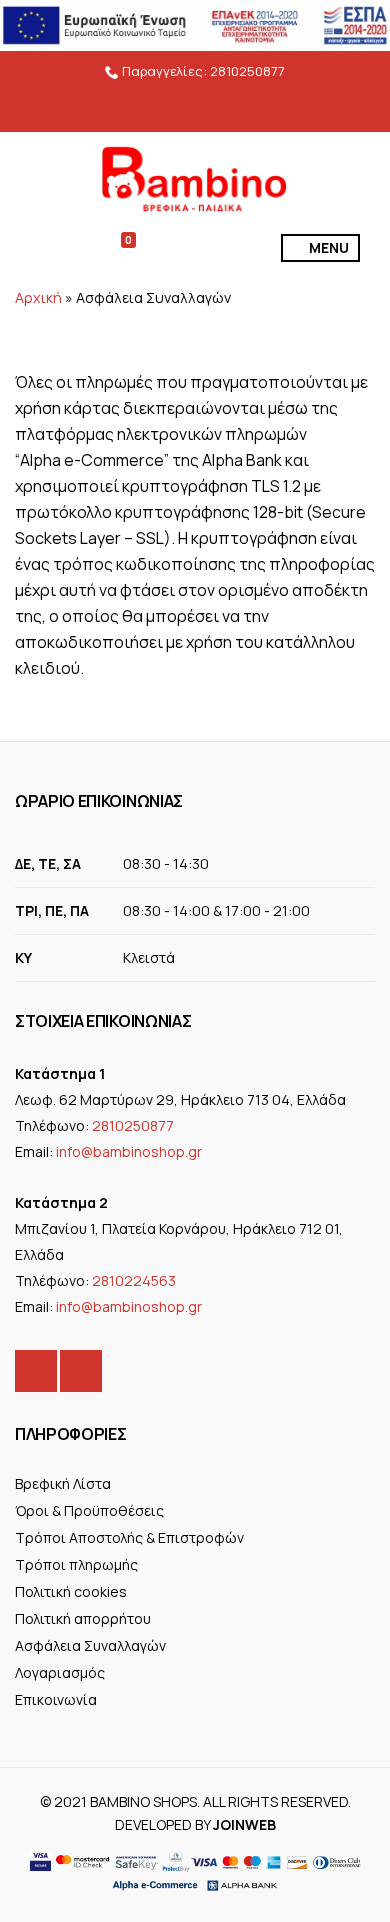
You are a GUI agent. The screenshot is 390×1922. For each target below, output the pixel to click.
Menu (327, 247)
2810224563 (134, 1280)
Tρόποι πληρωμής (76, 1564)
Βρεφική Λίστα (63, 1483)
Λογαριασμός (60, 1672)
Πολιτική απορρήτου (83, 1618)
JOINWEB (244, 1824)
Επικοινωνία (56, 1699)
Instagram (81, 1371)
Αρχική (38, 297)
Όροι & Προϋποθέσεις (89, 1510)
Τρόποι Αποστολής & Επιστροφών (129, 1537)
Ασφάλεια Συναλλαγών (90, 1645)
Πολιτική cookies (71, 1591)
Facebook (36, 1371)
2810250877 (247, 71)
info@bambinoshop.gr (129, 1151)
